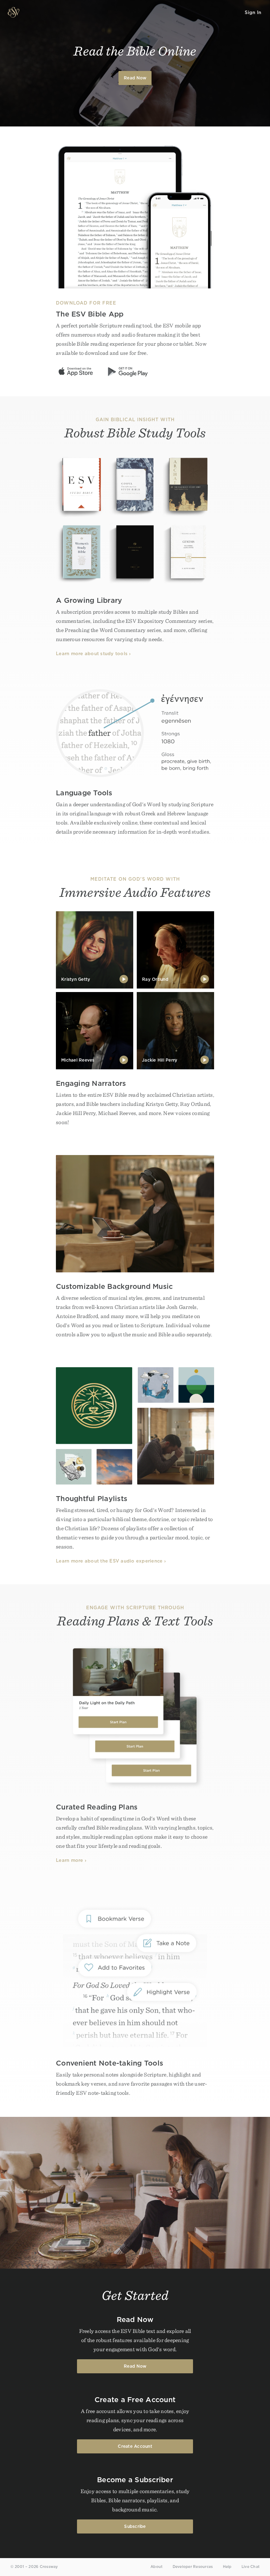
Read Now (135, 78)
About (156, 2567)
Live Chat (250, 2567)
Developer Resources (193, 2567)
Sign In (253, 12)
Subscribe (135, 2526)
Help (227, 2567)
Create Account (135, 2446)
